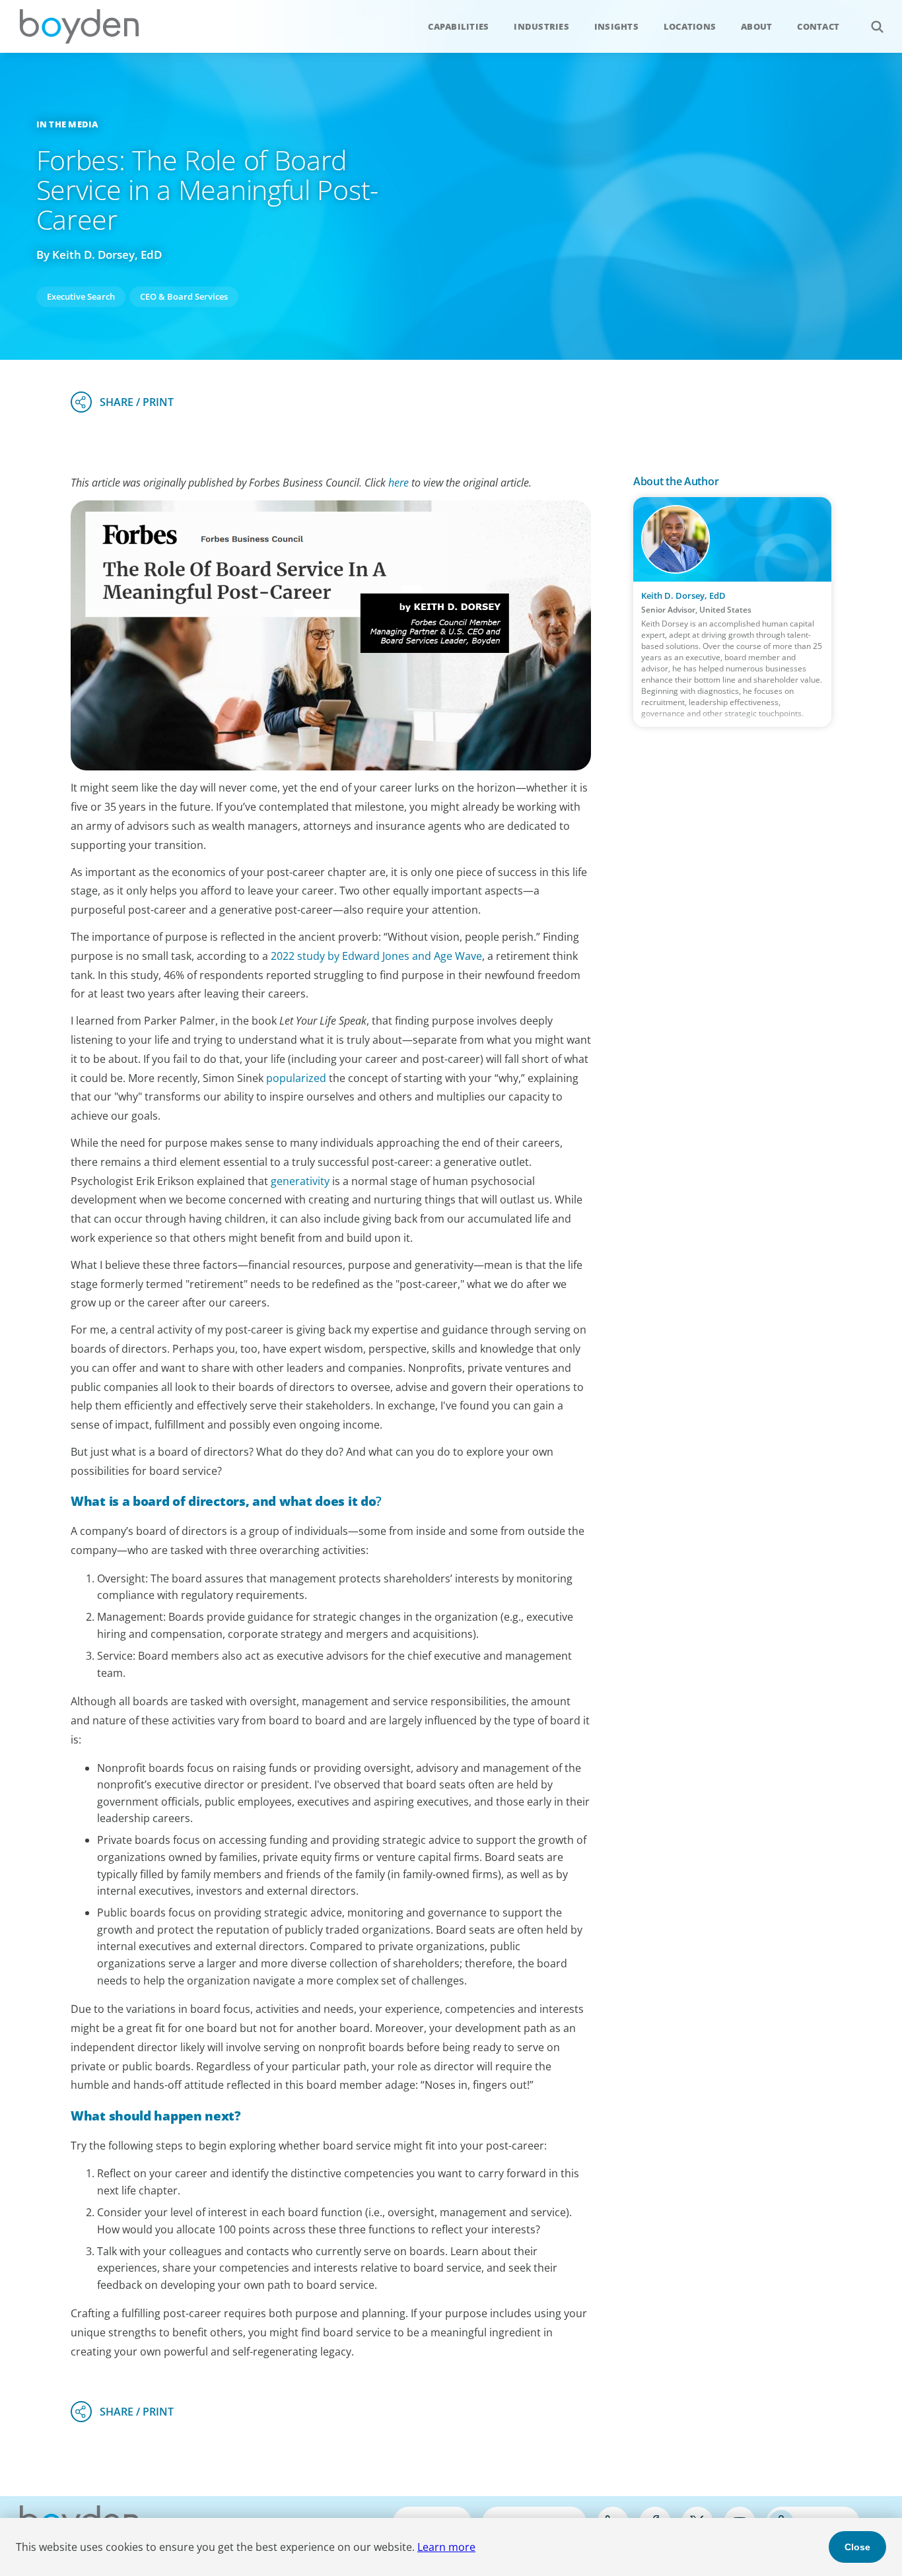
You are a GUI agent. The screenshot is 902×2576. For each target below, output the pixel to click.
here (399, 483)
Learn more (446, 2547)
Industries (541, 26)
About (756, 26)
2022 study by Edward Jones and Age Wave (376, 956)
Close (857, 2547)
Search (877, 26)
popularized (296, 1078)
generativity (300, 1181)
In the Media (67, 124)
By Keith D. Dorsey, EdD (99, 254)
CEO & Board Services (184, 296)
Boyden (79, 26)
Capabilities (458, 26)
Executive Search (81, 296)
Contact (818, 26)
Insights (616, 26)
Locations (690, 26)
